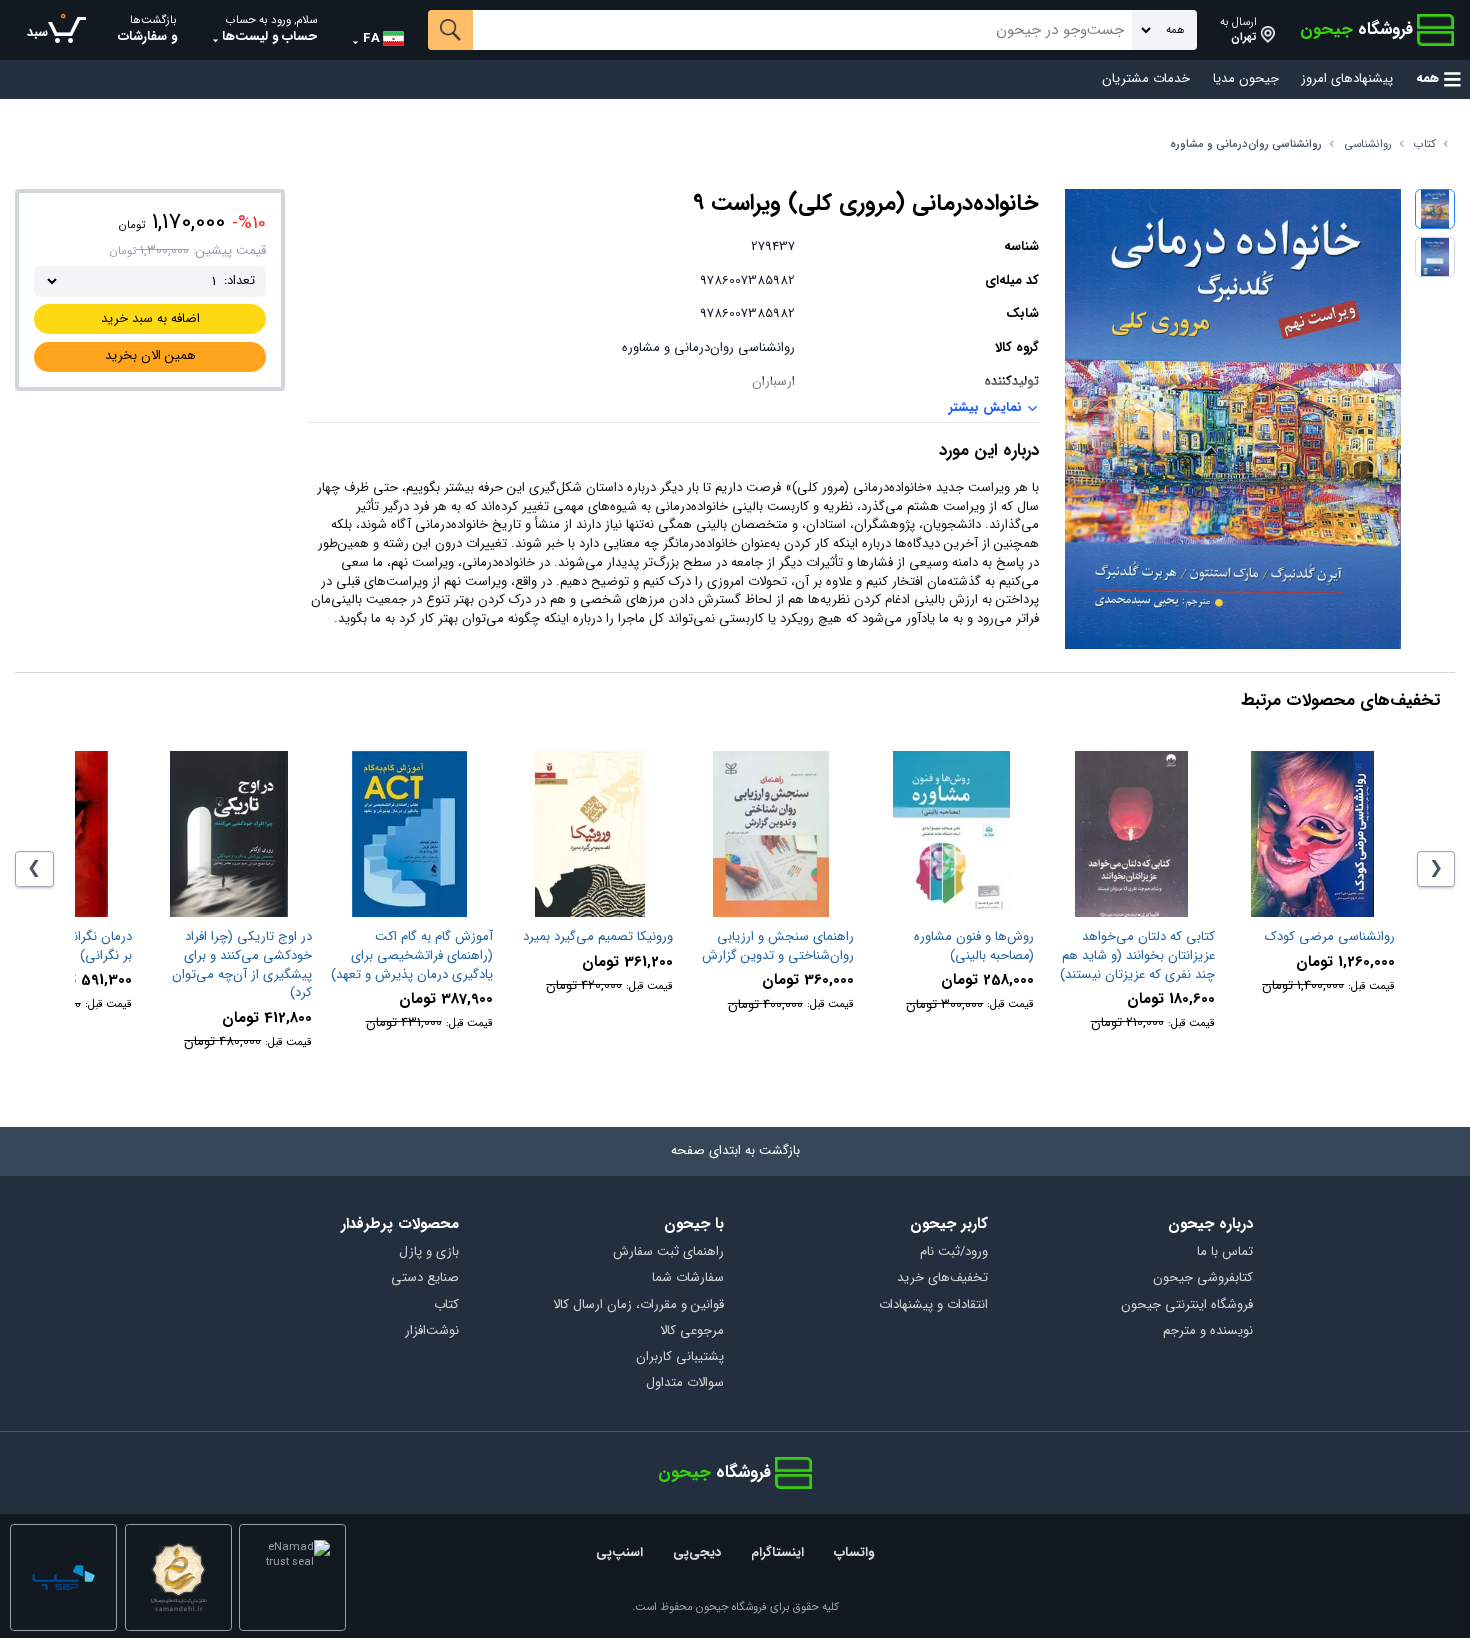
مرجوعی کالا (692, 1331)
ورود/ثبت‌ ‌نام (954, 1252)
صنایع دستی (425, 1278)
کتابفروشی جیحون (1203, 1278)
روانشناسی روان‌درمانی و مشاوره (1246, 144)
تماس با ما (1225, 1252)
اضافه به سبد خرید (150, 318)
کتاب (1425, 144)
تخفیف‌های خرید (942, 1278)
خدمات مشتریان (1146, 79)
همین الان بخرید (150, 355)
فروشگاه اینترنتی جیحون (1187, 1305)
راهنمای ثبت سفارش (668, 1252)
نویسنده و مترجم (1208, 1331)
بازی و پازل (429, 1252)
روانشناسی (1368, 144)
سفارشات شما (688, 1278)
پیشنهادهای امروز (1347, 79)
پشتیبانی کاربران (680, 1357)
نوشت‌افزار (432, 1331)
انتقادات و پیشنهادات (933, 1305)
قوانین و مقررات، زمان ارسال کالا (638, 1305)
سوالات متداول (685, 1383)
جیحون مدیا (1246, 79)
